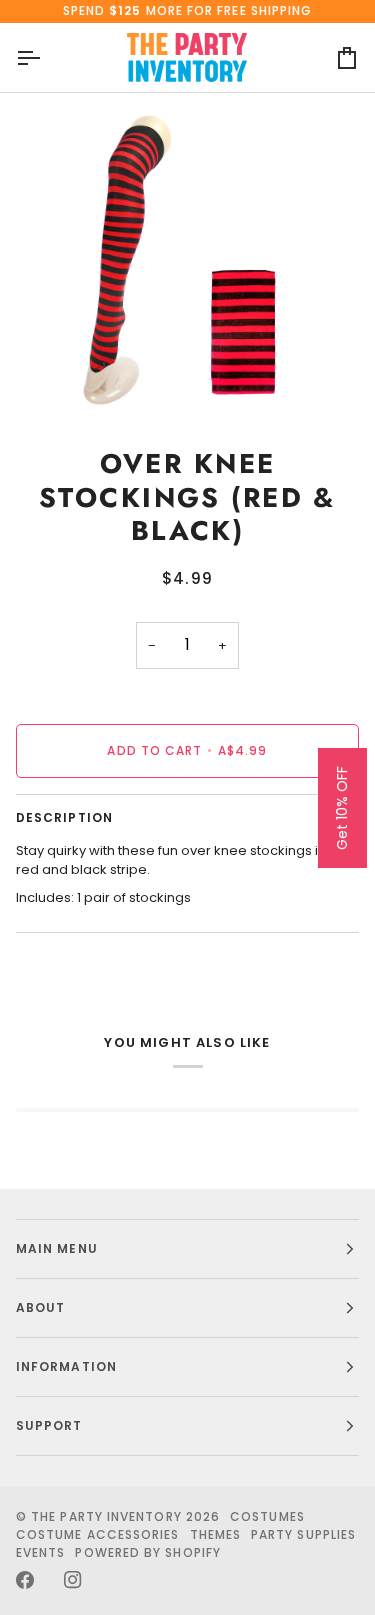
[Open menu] (46, 58)
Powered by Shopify (147, 1552)
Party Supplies (303, 1534)
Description (64, 817)
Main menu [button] (57, 1248)
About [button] (40, 1307)
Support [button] (49, 1425)
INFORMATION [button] (66, 1366)
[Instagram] (73, 1580)
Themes (215, 1534)
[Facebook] (25, 1580)
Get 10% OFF (342, 808)
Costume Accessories (98, 1534)
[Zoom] (37, 379)
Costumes (267, 1516)
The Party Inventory (106, 1516)
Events (40, 1552)
